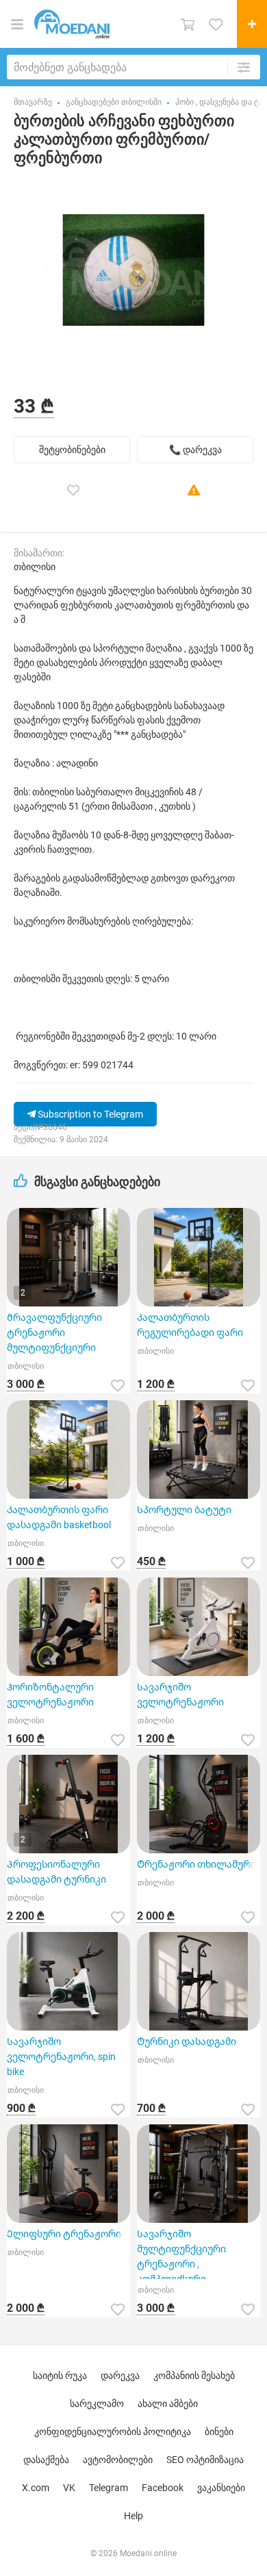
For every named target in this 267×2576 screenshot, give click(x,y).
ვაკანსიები (221, 2488)
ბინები (219, 2432)
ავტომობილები (118, 2460)
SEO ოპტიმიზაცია (205, 2460)
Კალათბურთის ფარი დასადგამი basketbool (59, 1517)
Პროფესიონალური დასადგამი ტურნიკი (56, 1872)
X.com (36, 2488)
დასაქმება (46, 2460)
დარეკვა (120, 2375)
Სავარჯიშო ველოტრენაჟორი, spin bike (61, 2057)
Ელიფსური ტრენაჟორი (64, 2234)
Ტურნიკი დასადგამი (187, 2042)
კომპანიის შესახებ (194, 2375)
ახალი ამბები (168, 2404)
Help (133, 2516)
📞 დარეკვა (195, 450)
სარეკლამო (97, 2404)
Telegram (109, 2488)
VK (69, 2488)
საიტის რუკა (60, 2375)
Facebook (163, 2488)
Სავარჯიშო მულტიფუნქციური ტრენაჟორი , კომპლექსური (181, 2254)
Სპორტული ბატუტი (184, 1510)
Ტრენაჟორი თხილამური (196, 1864)
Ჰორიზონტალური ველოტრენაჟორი (50, 1695)
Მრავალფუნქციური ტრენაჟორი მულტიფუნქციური (54, 1332)
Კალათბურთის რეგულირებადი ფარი (190, 1325)
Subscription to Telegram (89, 1114)
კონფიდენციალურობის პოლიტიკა (113, 2432)
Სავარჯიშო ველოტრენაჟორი (180, 1695)
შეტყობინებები (72, 450)
